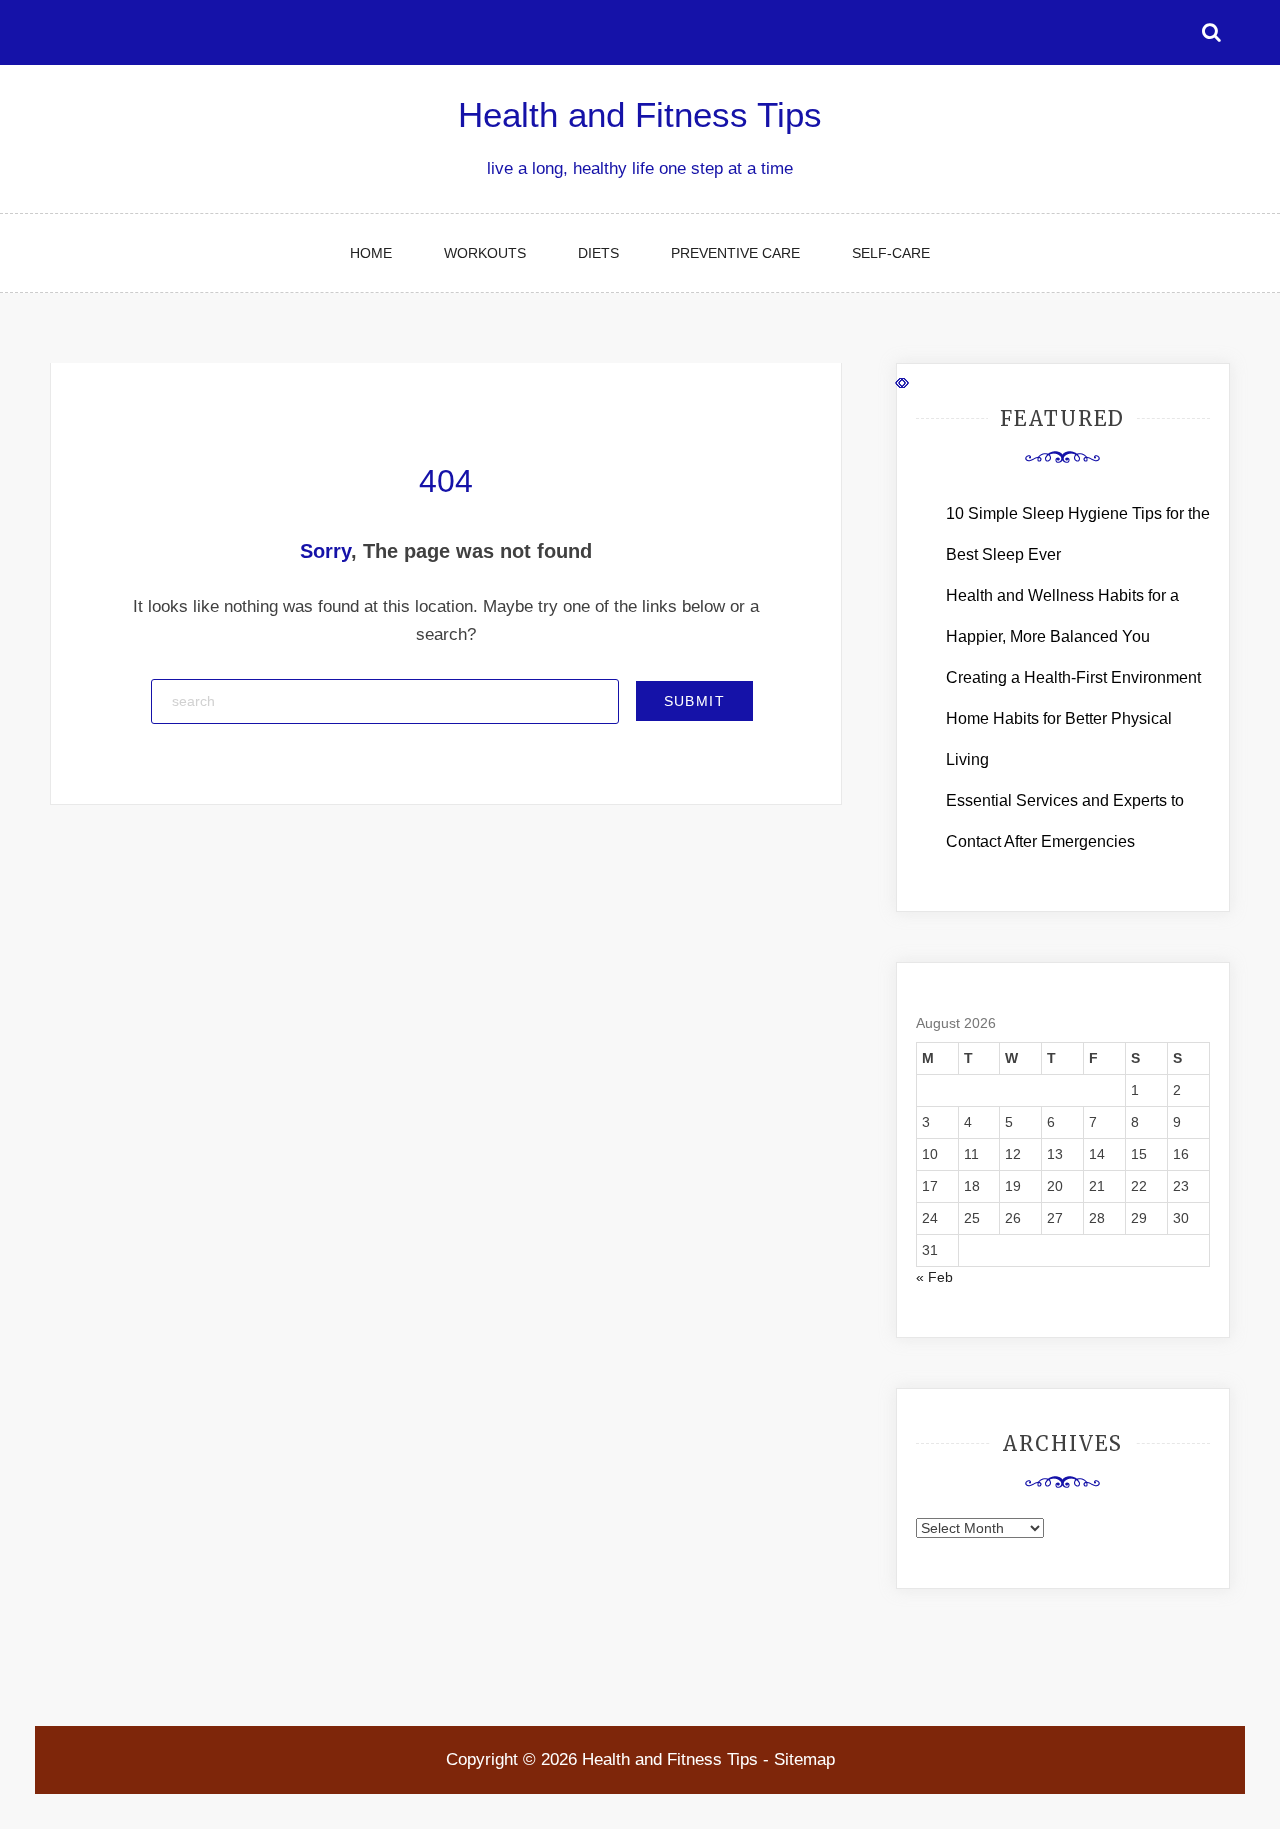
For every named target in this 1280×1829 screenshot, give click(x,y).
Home (371, 253)
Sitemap (804, 1759)
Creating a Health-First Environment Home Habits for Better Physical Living (1073, 718)
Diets (598, 253)
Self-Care (891, 253)
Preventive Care (735, 253)
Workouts (485, 253)
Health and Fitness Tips (640, 114)
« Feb (934, 1277)
